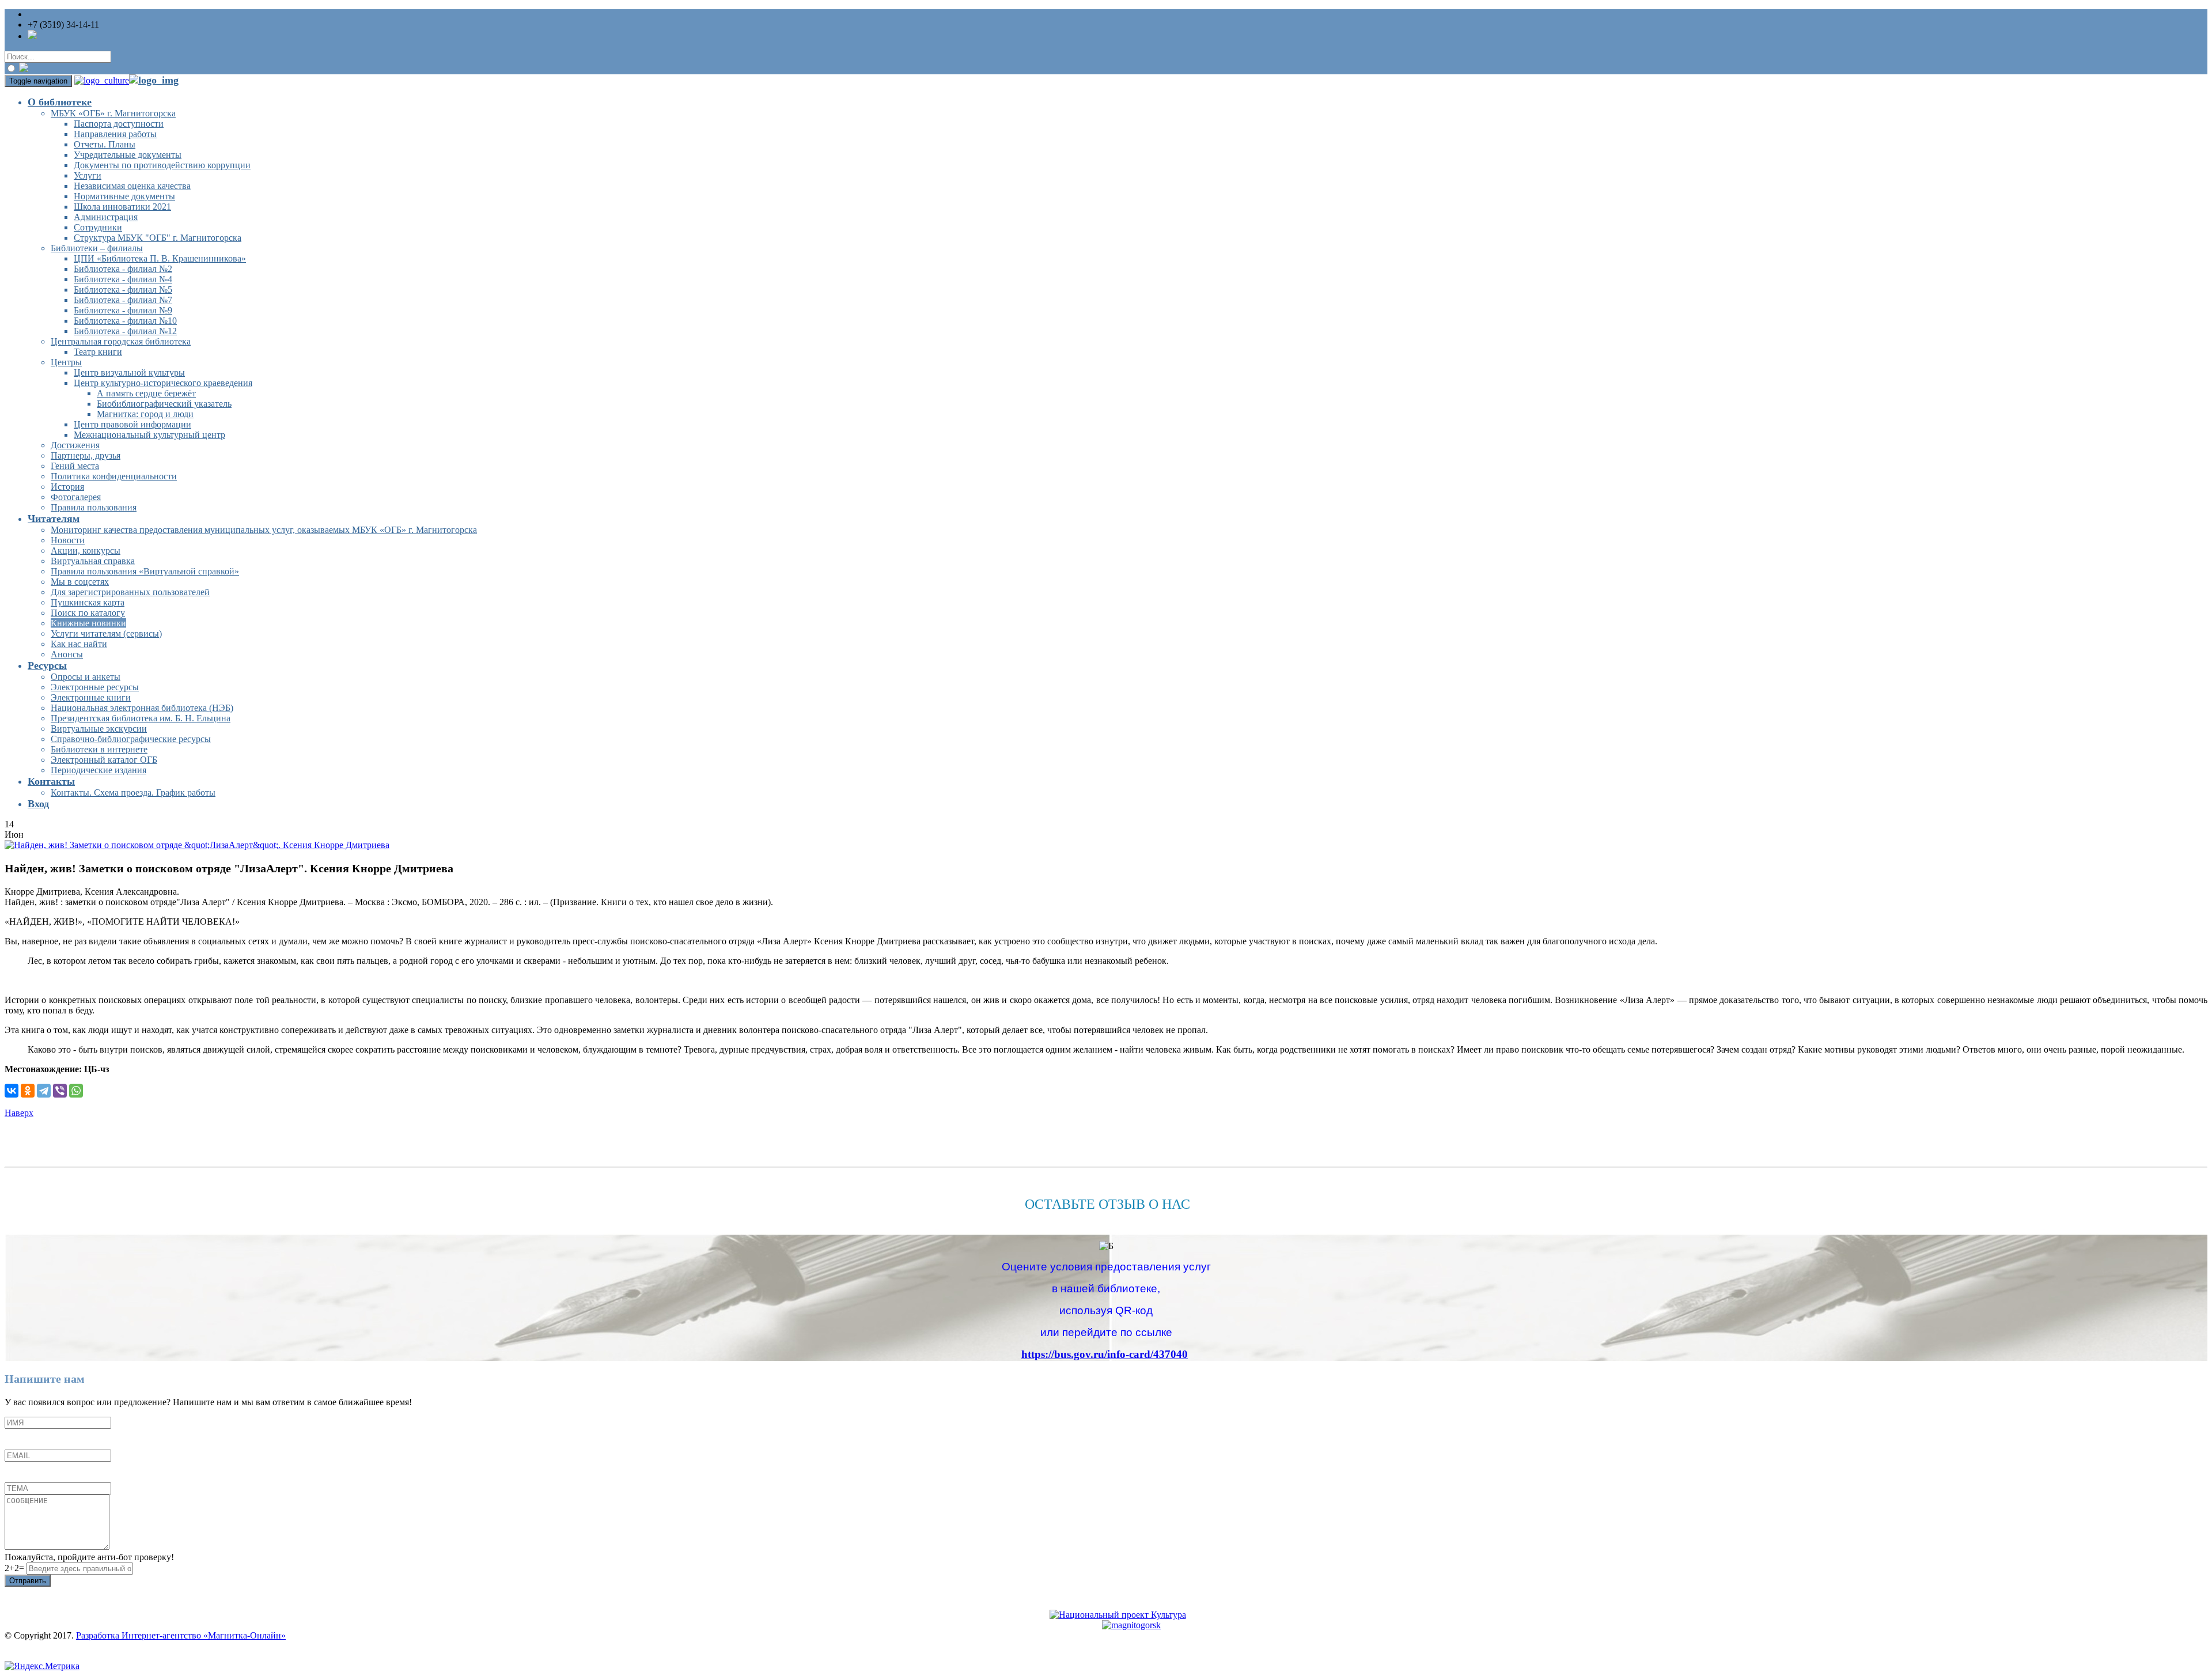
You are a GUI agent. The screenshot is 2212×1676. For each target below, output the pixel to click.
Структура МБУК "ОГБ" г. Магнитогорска (158, 238)
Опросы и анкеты (86, 677)
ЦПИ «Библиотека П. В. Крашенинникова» (160, 258)
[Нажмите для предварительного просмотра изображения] (197, 845)
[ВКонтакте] (12, 1091)
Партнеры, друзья (86, 455)
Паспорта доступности (119, 124)
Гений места (75, 466)
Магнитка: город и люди (145, 414)
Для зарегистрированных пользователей (130, 592)
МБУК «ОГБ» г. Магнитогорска (113, 113)
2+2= (16, 1568)
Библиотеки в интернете (99, 749)
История (67, 487)
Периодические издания (99, 770)
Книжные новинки (88, 623)
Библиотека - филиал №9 (123, 310)
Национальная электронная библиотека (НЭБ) (142, 708)
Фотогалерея (76, 497)
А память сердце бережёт (146, 393)
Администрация (106, 217)
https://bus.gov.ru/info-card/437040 (1105, 1354)
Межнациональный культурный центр (149, 435)
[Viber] (60, 1091)
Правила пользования (94, 507)
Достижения (75, 445)
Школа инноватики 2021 (122, 207)
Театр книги (98, 352)
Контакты (51, 781)
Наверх (19, 1113)
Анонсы (67, 654)
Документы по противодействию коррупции (162, 165)
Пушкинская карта (88, 602)
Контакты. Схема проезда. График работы (133, 792)
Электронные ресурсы (95, 687)
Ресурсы (47, 665)
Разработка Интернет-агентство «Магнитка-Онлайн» (181, 1635)
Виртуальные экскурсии (99, 729)
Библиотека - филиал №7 (123, 300)
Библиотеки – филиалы (97, 248)
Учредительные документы (128, 155)
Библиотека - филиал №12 (125, 331)
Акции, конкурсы (86, 551)
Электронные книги (91, 697)
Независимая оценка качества (132, 186)
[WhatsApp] (76, 1091)
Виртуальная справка (93, 561)
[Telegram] (44, 1091)
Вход (38, 804)
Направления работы (115, 134)
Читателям (54, 519)
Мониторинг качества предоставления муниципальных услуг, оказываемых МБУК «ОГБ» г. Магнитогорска (264, 530)
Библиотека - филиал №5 (123, 290)
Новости (68, 540)
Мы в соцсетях (80, 582)
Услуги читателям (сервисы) (106, 633)
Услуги (88, 175)
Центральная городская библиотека (121, 341)
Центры (66, 362)
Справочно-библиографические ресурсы (131, 739)
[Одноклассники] (28, 1091)
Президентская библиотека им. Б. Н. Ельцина (141, 718)
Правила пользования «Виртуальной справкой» (145, 571)
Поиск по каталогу (88, 613)
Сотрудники (98, 227)
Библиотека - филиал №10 (125, 321)
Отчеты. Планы (105, 144)
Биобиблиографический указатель (164, 404)
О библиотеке (60, 102)
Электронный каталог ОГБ (104, 760)
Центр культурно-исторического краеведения (163, 383)
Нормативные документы (124, 196)
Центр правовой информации (132, 424)
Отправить (28, 1581)
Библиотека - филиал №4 (123, 279)
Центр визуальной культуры (129, 372)
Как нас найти (79, 644)
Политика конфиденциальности (114, 476)
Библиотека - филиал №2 (123, 269)
